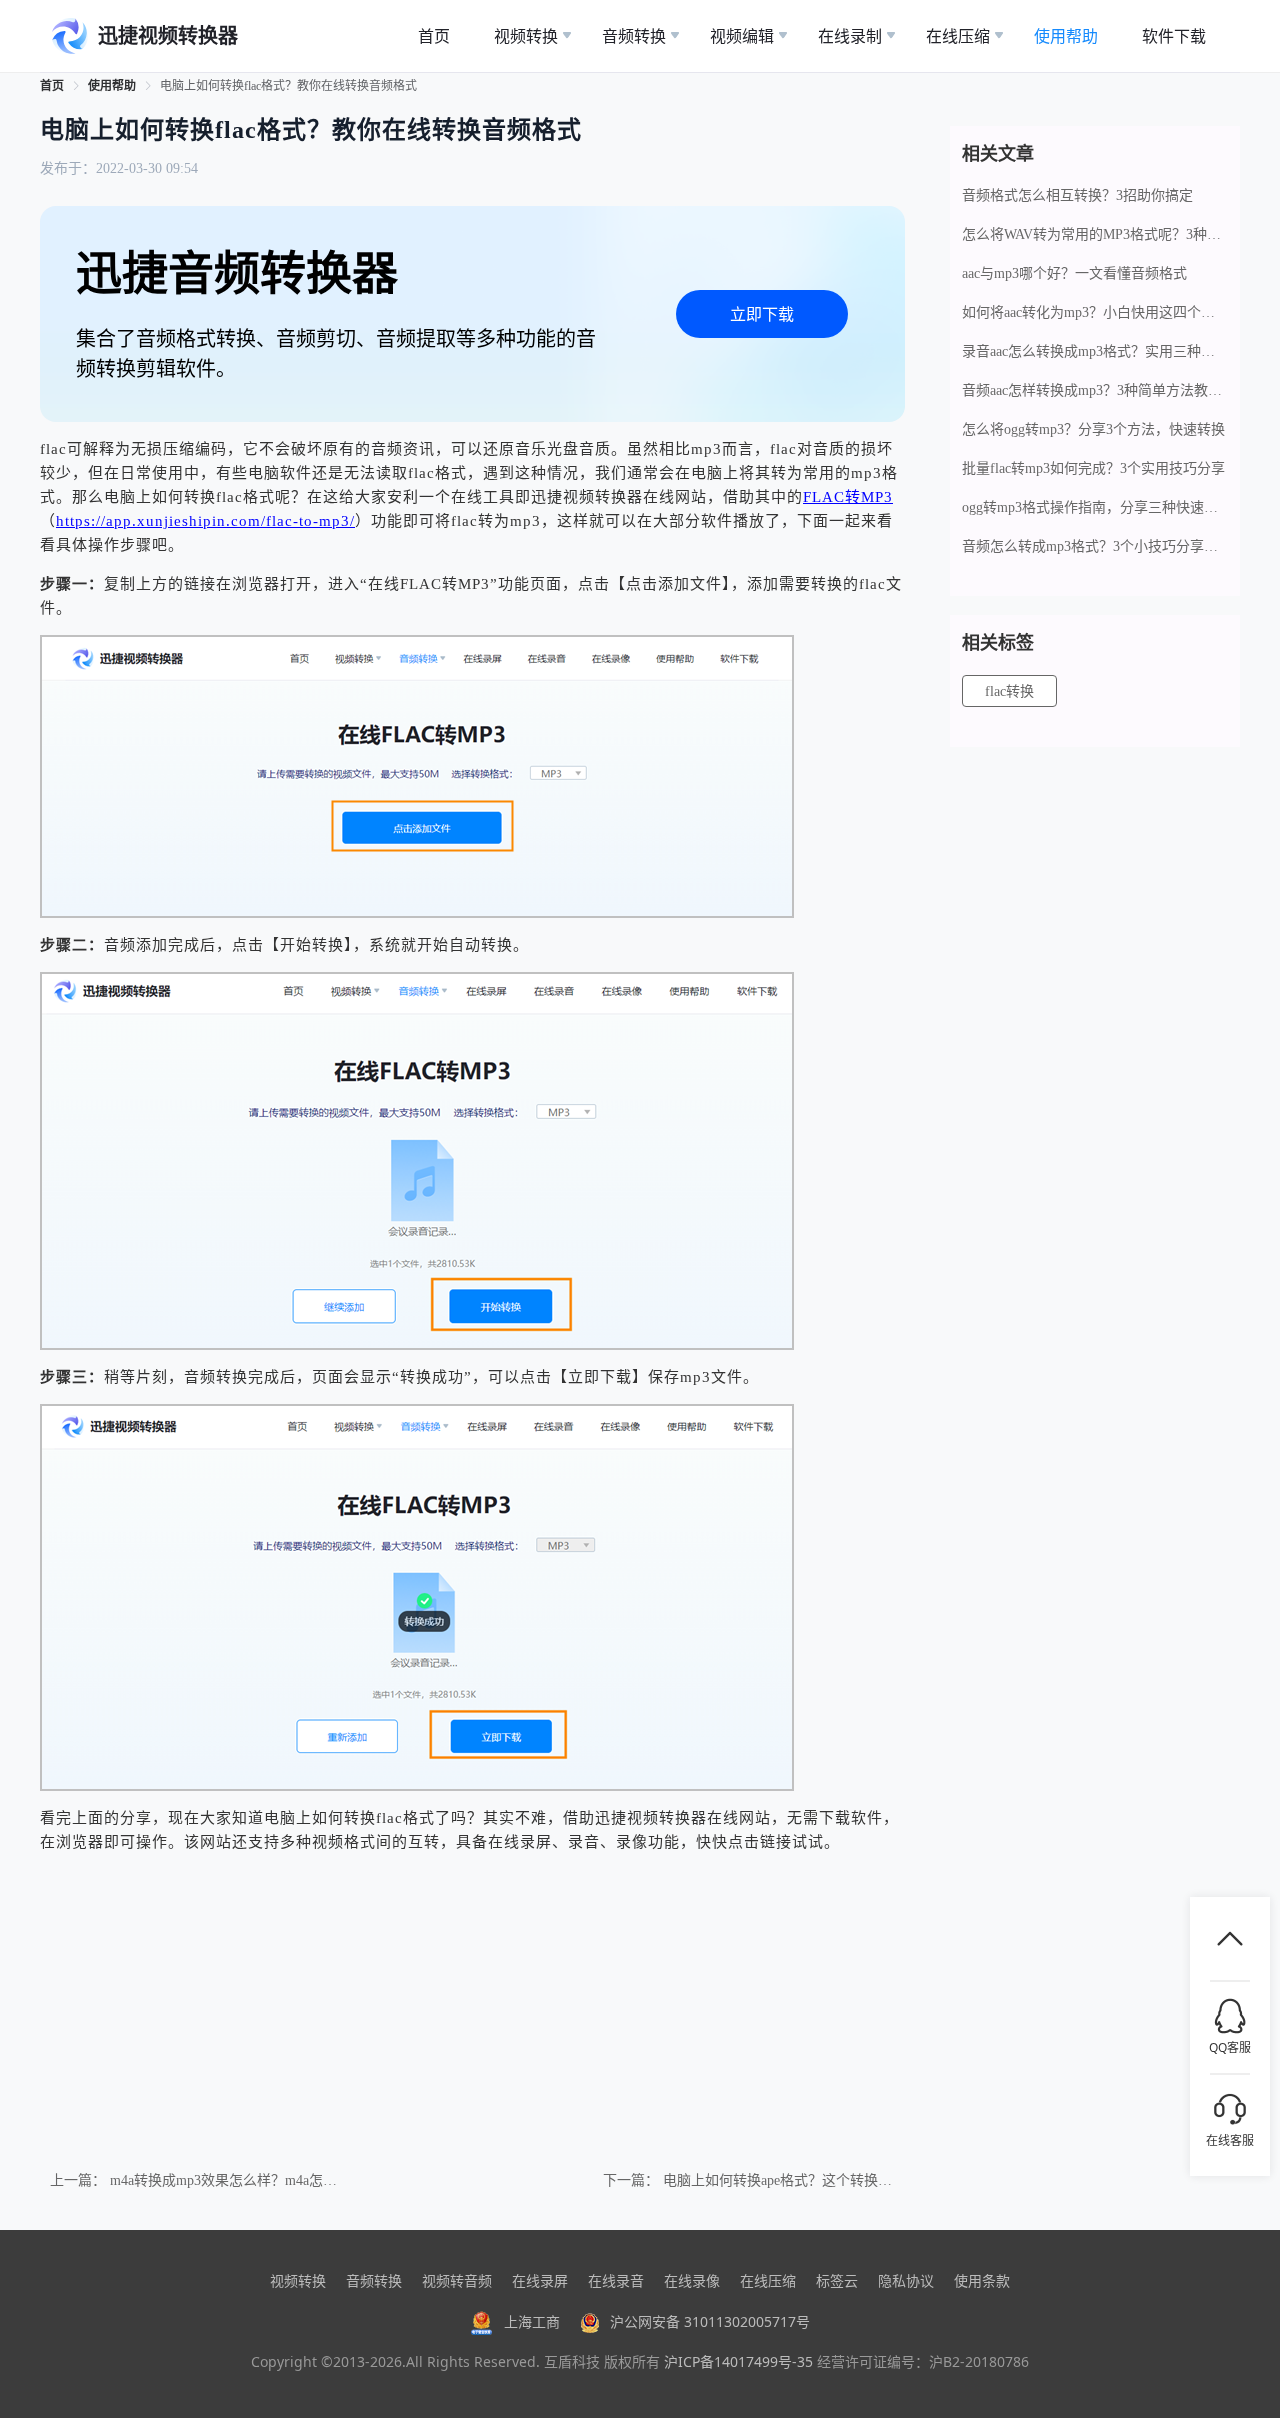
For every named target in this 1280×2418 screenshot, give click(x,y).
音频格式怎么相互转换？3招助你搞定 (1077, 195)
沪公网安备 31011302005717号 (710, 2321)
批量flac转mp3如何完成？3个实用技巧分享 (1093, 468)
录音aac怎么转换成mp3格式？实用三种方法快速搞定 (1095, 351)
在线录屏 (540, 2280)
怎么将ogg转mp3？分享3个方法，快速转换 (1093, 429)
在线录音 (616, 2280)
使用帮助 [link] (112, 86)
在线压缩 (768, 2280)
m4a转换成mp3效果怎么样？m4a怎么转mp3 (243, 2180)
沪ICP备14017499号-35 (738, 2361)
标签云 (837, 2280)
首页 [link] (52, 86)
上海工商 (532, 2321)
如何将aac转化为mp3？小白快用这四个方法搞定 (1095, 312)
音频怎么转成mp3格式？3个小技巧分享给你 (1095, 546)
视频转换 (298, 2280)
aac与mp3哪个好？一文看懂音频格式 (1074, 273)
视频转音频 (457, 2280)
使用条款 (982, 2280)
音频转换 (374, 2280)
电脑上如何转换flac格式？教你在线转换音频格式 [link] (288, 86)
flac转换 (1009, 691)
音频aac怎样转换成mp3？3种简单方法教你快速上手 (1095, 390)
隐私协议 (906, 2280)
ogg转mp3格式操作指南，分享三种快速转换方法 (1095, 507)
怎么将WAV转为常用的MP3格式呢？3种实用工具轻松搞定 (1095, 234)
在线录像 (692, 2280)
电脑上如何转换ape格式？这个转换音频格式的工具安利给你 (847, 2180)
